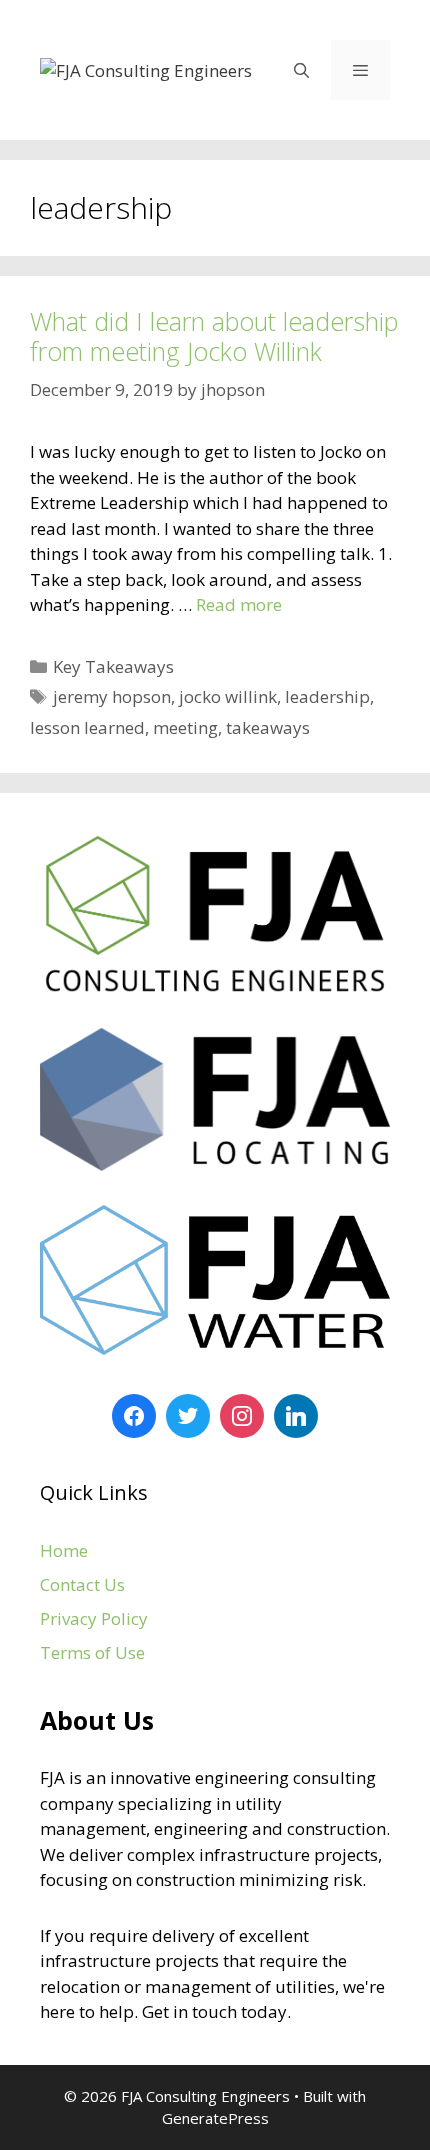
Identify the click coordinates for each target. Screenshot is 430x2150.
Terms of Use (92, 1652)
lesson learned (87, 727)
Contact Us (82, 1584)
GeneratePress (215, 2118)
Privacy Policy (94, 1618)
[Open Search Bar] (300, 70)
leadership (327, 696)
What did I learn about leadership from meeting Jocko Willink (214, 336)
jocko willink (228, 696)
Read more (239, 604)
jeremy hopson (112, 696)
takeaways (268, 727)
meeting (185, 727)
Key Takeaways (113, 666)
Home (64, 1550)
